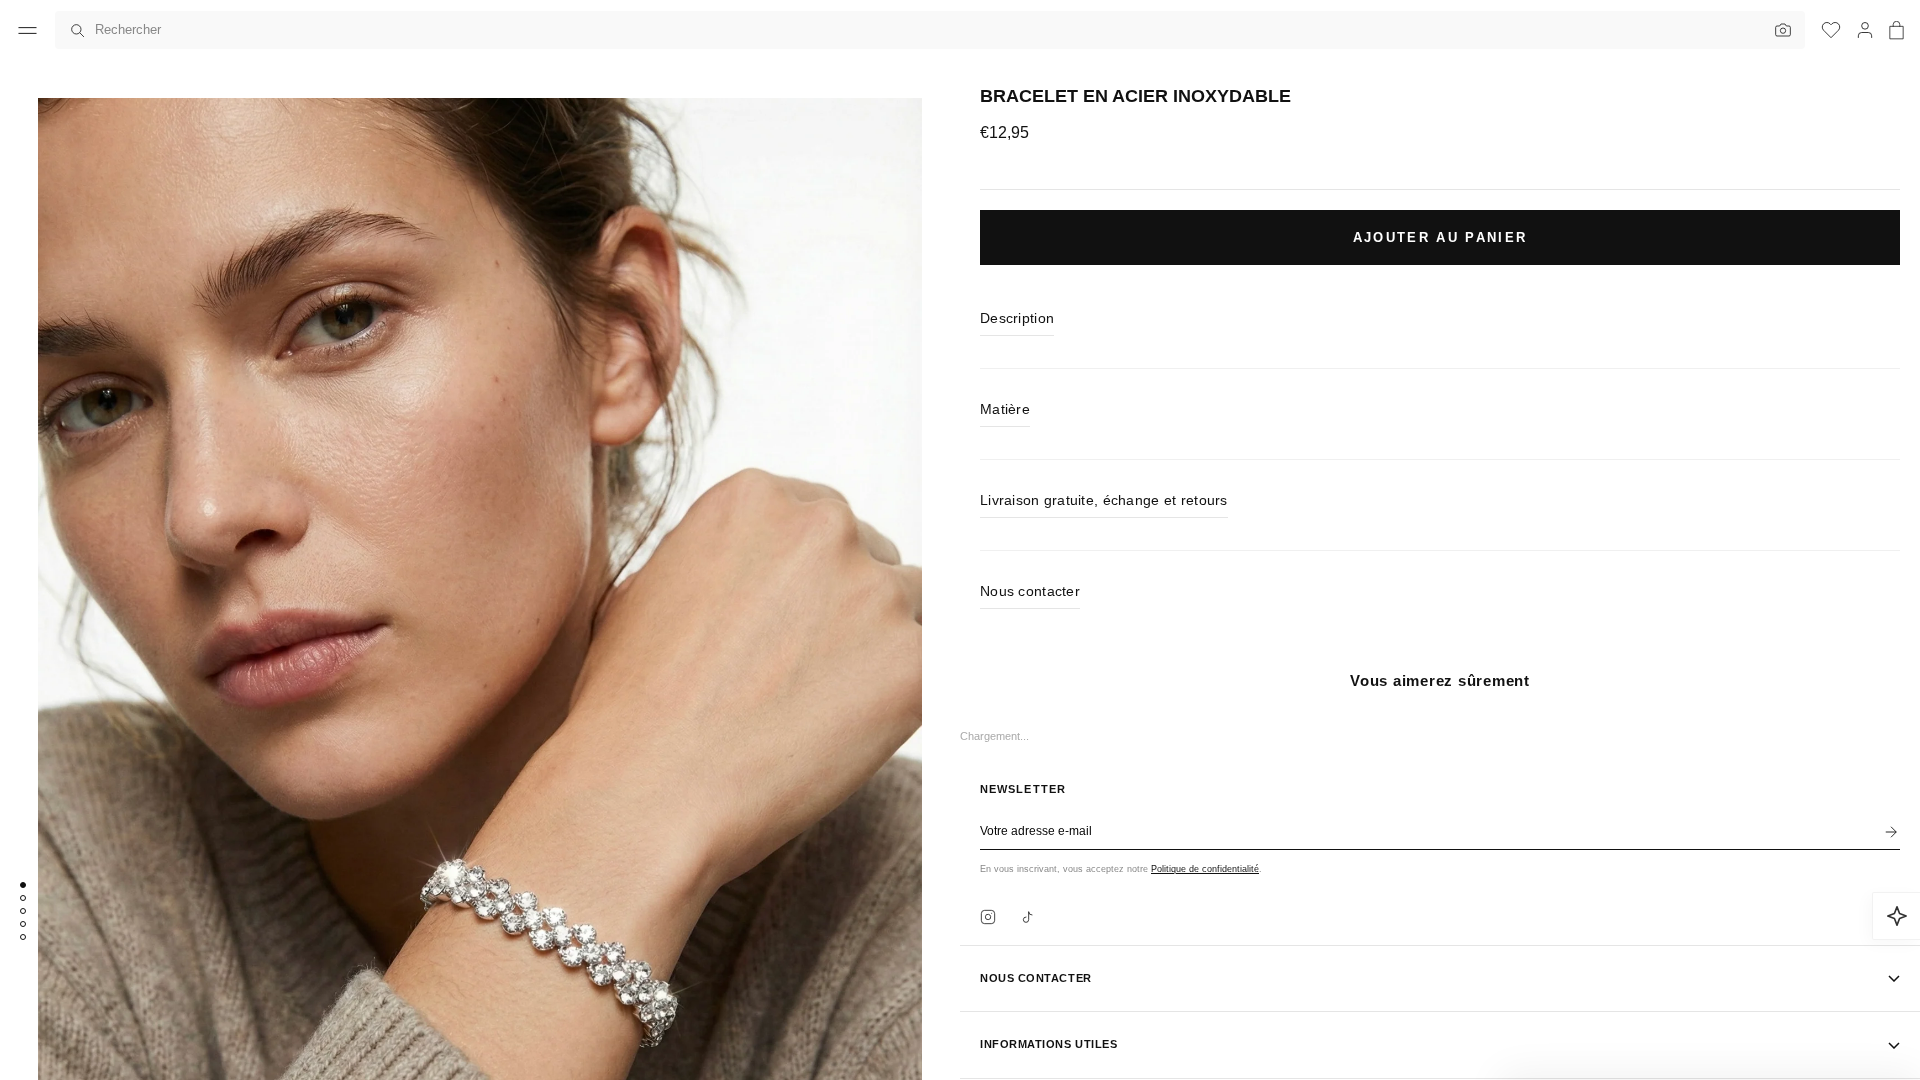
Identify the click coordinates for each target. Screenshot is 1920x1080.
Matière (1005, 409)
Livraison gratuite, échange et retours (1104, 500)
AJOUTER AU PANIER (1440, 237)
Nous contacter (1030, 591)
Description (1017, 318)
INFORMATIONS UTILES (1048, 1044)
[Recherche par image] (1778, 30)
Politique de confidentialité (1205, 869)
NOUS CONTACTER (1036, 978)
